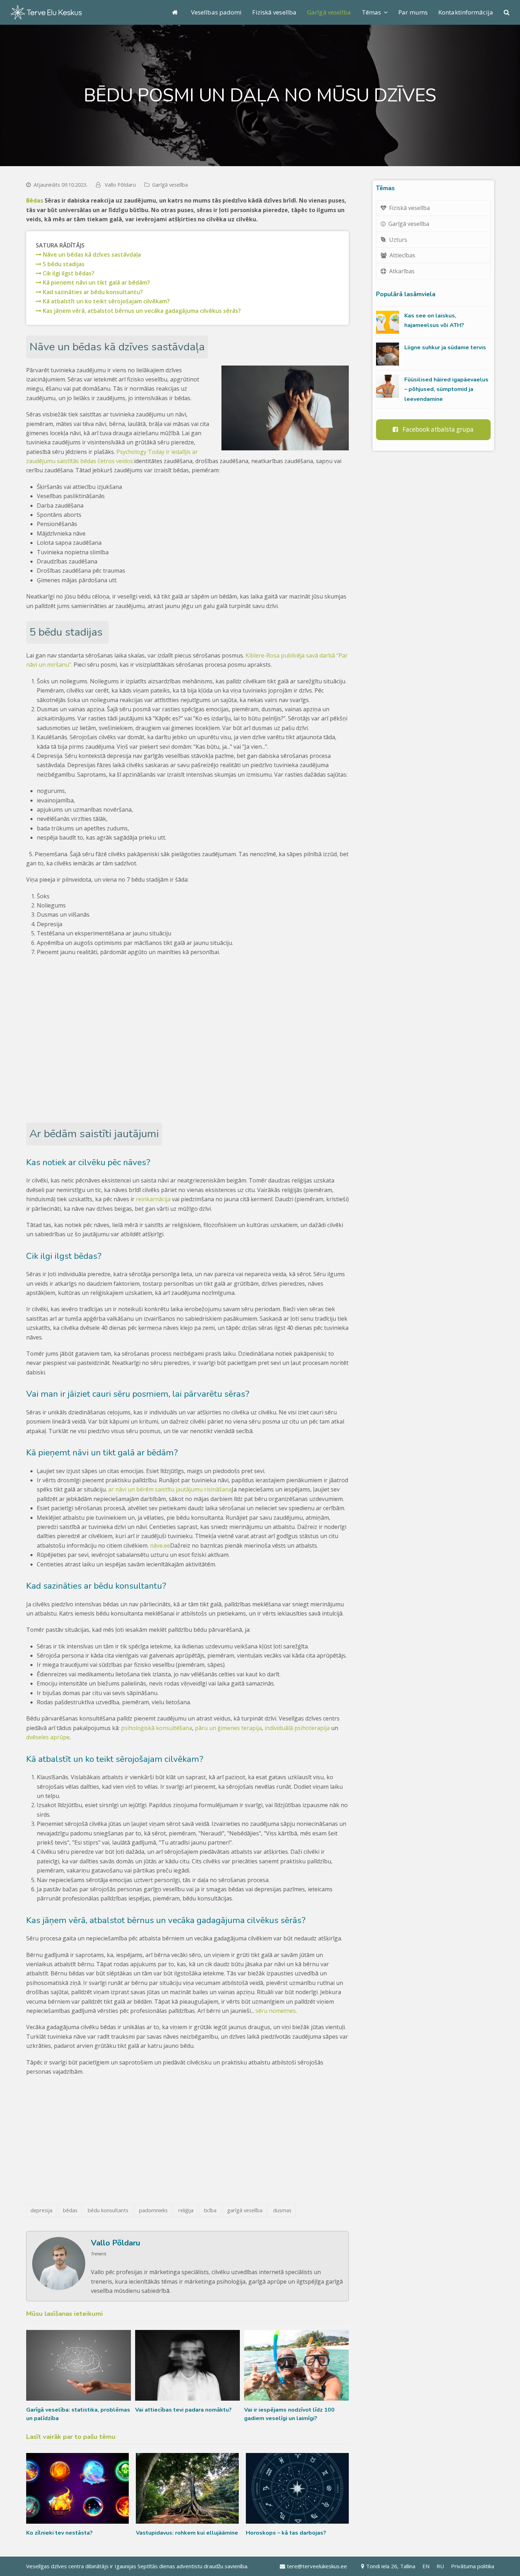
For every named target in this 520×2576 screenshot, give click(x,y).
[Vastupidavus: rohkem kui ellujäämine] (187, 2488)
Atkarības (402, 271)
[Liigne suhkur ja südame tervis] (388, 354)
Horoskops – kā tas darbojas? (286, 2533)
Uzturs (398, 240)
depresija (41, 2210)
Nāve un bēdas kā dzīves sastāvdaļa (91, 255)
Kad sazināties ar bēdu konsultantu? (92, 292)
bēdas (70, 2210)
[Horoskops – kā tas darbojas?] (297, 2488)
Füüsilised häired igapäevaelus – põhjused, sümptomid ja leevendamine (446, 389)
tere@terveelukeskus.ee (317, 2566)
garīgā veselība (245, 2210)
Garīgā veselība (170, 185)
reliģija (186, 2210)
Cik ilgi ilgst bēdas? (68, 273)
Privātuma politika (473, 2566)
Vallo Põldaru (120, 185)
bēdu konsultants (108, 2210)
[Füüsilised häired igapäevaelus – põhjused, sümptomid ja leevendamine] (388, 386)
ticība (210, 2210)
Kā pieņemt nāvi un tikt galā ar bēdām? (96, 282)
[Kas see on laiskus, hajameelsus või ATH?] (388, 322)
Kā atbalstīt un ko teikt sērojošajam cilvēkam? (106, 301)
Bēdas (35, 200)
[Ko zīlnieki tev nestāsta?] (78, 2488)
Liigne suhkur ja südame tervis (445, 347)
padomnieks (153, 2210)
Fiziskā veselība (409, 208)
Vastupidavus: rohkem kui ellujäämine (187, 2533)
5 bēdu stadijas (63, 264)
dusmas (282, 2210)
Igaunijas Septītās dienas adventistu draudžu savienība (181, 2566)
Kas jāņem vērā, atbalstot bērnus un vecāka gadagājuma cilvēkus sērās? (141, 311)
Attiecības (402, 255)
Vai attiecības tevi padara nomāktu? (183, 2410)
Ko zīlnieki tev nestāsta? (59, 2533)
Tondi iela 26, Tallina (391, 2566)
